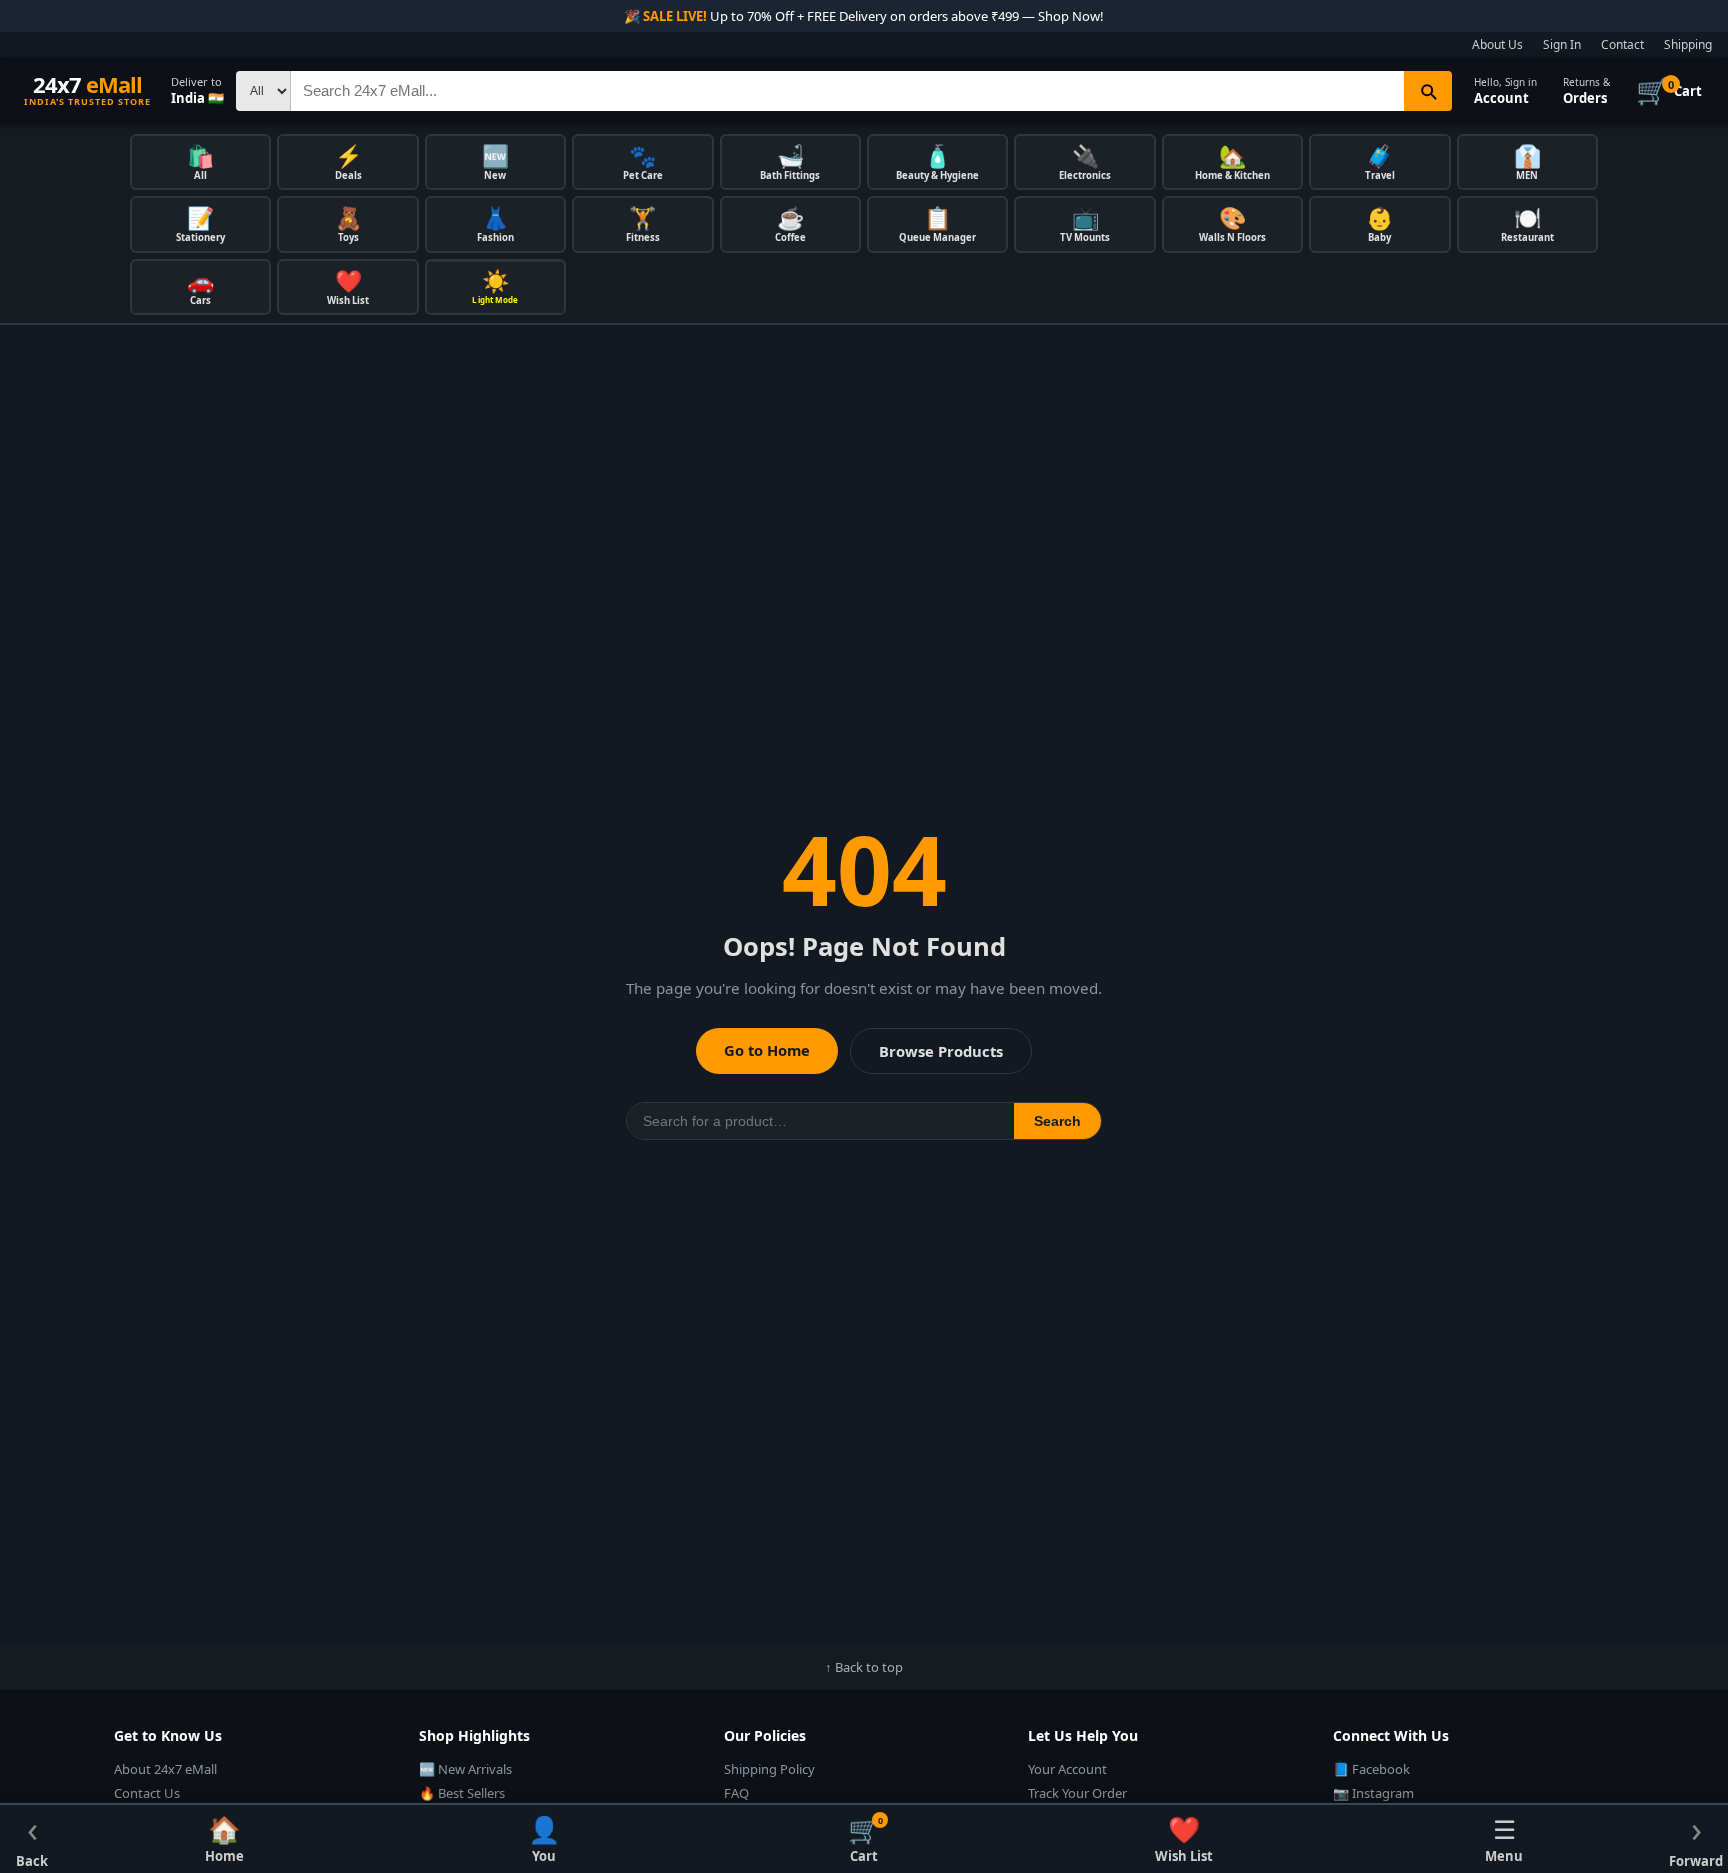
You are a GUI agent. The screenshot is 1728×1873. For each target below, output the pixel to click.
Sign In (1562, 44)
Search (1057, 1121)
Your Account (1067, 1769)
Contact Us (147, 1793)
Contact (1622, 44)
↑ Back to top (864, 1667)
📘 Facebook (1371, 1769)
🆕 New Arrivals (465, 1769)
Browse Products (941, 1051)
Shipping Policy (769, 1769)
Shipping (1688, 44)
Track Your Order (1077, 1793)
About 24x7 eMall (165, 1769)
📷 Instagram (1373, 1793)
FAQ (736, 1793)
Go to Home (767, 1050)
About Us (1497, 44)
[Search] (1428, 91)
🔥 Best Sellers (462, 1793)
